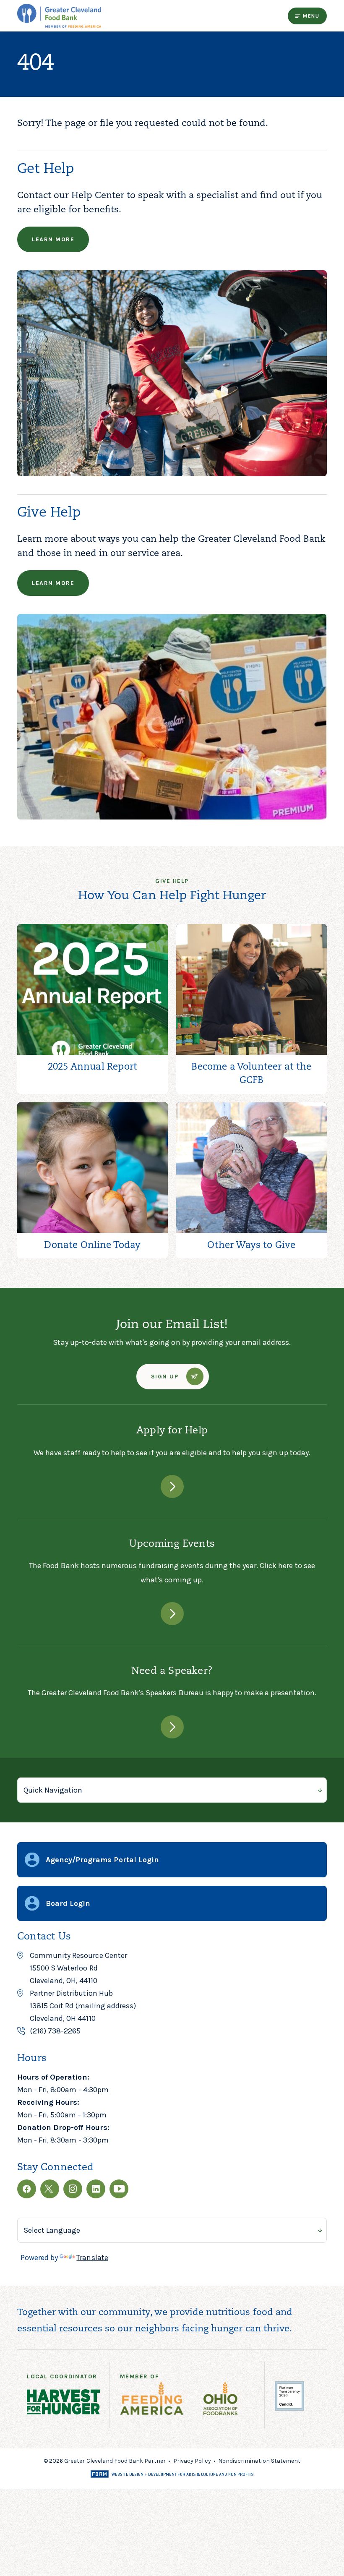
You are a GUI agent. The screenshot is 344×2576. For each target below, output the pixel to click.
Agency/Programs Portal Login (102, 1860)
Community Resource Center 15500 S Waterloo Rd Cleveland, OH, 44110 (78, 1968)
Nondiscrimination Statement (259, 2461)
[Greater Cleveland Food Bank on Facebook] (27, 2189)
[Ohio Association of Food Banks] (225, 2400)
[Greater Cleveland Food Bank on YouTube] (119, 2189)
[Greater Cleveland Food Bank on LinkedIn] (96, 2189)
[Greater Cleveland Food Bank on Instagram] (73, 2189)
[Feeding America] (157, 2400)
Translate (92, 2258)
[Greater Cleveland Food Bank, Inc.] (289, 2408)
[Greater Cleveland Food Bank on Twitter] (50, 2189)
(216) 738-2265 (55, 2031)
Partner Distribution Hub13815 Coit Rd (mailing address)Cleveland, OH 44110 (83, 2006)
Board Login (68, 1903)
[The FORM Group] (172, 2475)
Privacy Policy (192, 2461)
